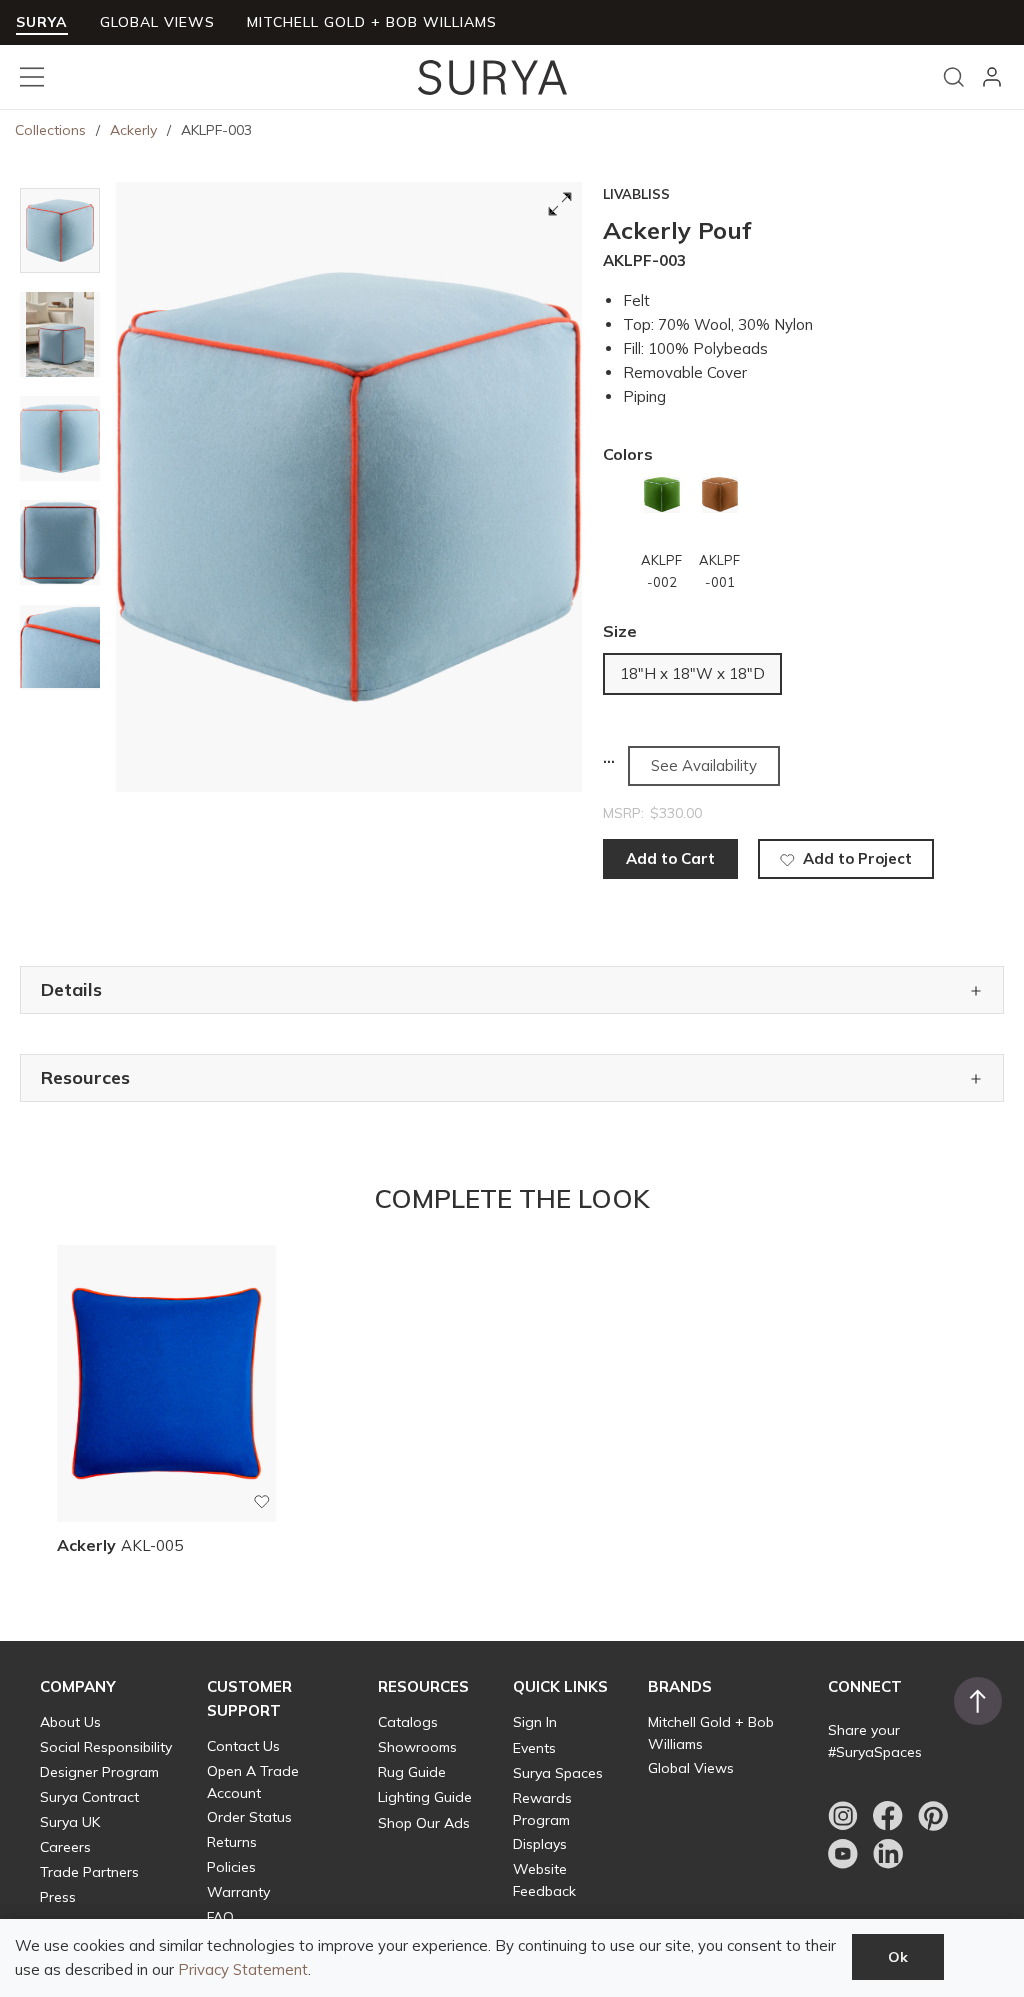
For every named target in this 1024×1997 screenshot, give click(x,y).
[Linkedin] (888, 1854)
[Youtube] (843, 1854)
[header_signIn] (992, 77)
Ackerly (133, 130)
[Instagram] (843, 1816)
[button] (78, 1687)
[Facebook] (888, 1816)
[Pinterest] (933, 1816)
